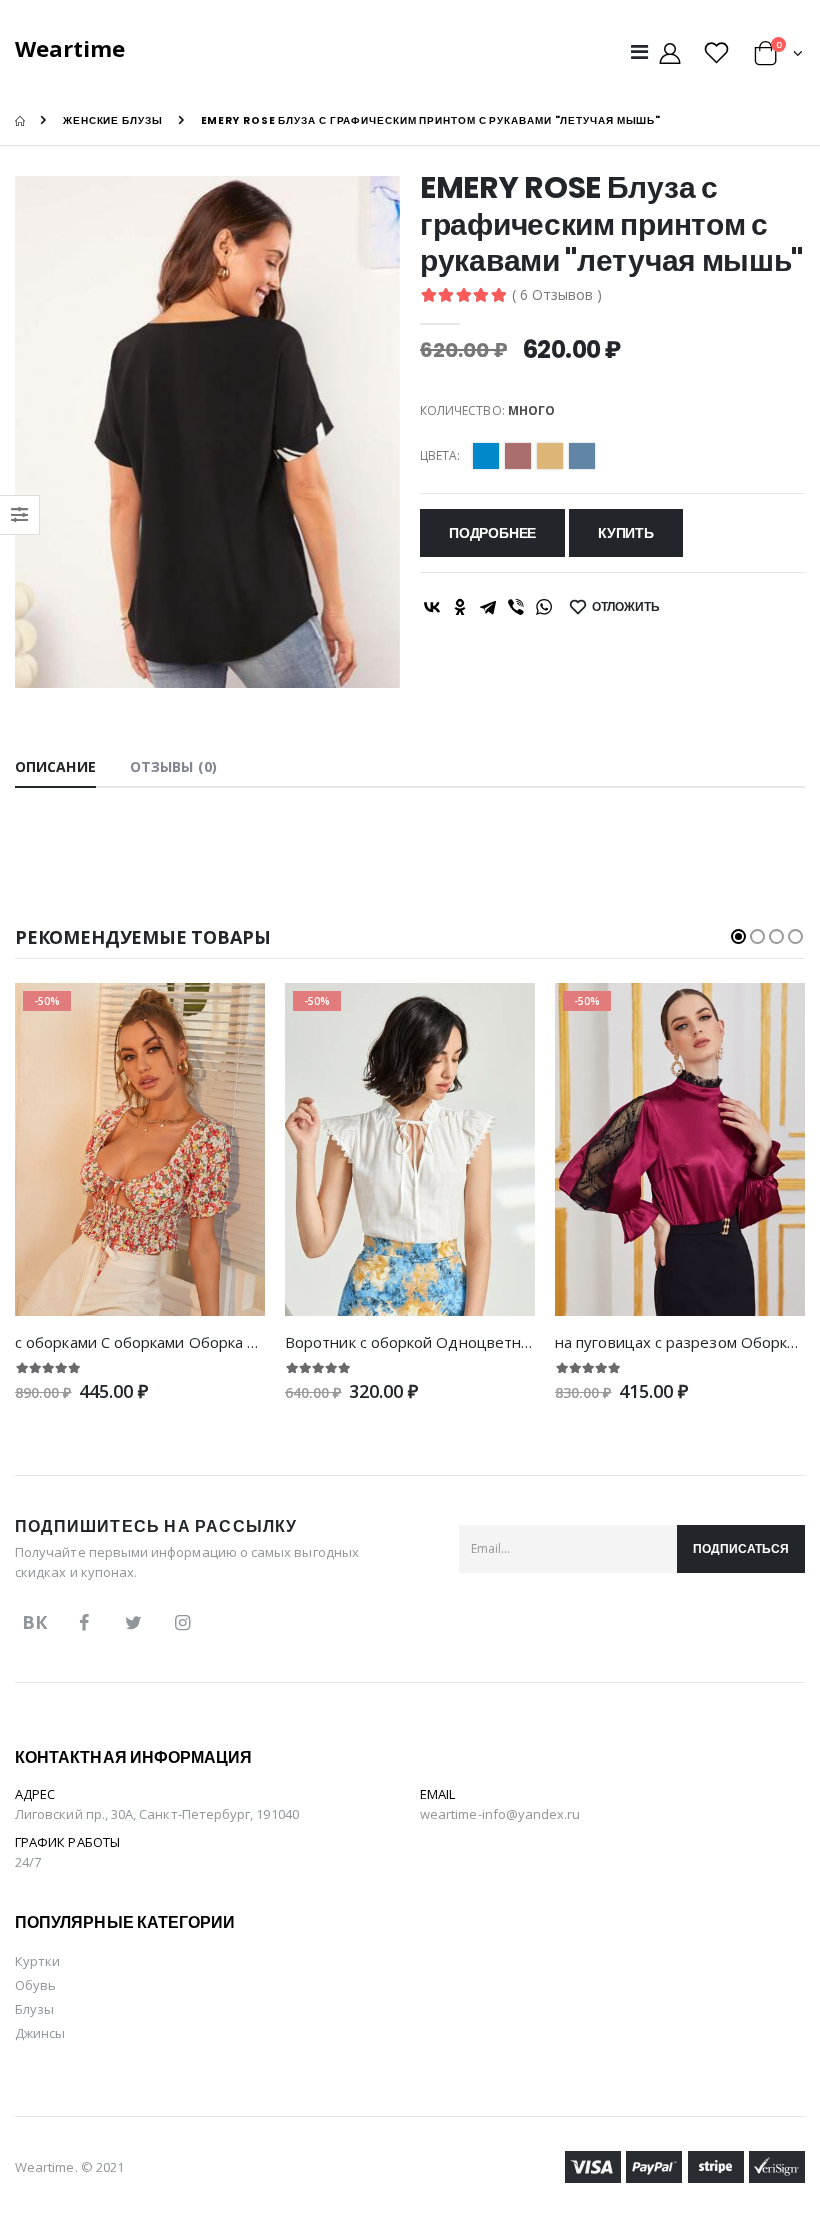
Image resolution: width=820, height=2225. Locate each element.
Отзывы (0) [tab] (173, 766)
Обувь (35, 1985)
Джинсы (40, 2033)
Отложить (626, 606)
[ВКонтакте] (432, 607)
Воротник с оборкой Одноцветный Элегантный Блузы (483, 1342)
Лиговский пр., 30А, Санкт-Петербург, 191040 (157, 1814)
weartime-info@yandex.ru (500, 1814)
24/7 (28, 1862)
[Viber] (516, 607)
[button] (778, 56)
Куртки (37, 1961)
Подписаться (741, 1548)
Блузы (34, 2009)
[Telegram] (488, 607)
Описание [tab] (55, 766)
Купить (626, 533)
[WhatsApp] (544, 607)
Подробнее (492, 533)
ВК (34, 1622)
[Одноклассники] (460, 607)
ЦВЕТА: (440, 456)
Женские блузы (113, 120)
